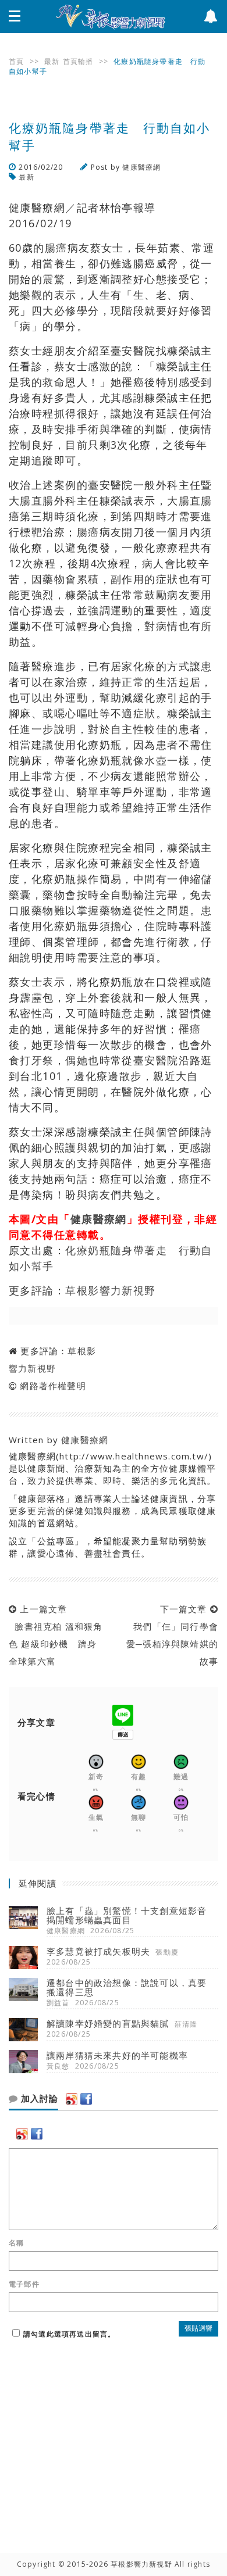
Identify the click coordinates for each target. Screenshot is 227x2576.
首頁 (16, 61)
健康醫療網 (141, 167)
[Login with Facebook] (86, 2099)
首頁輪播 (78, 61)
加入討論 (38, 2099)
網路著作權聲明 (53, 1386)
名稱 (16, 2243)
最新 (52, 61)
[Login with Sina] (72, 2099)
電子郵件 (24, 2284)
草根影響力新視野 (111, 1290)
